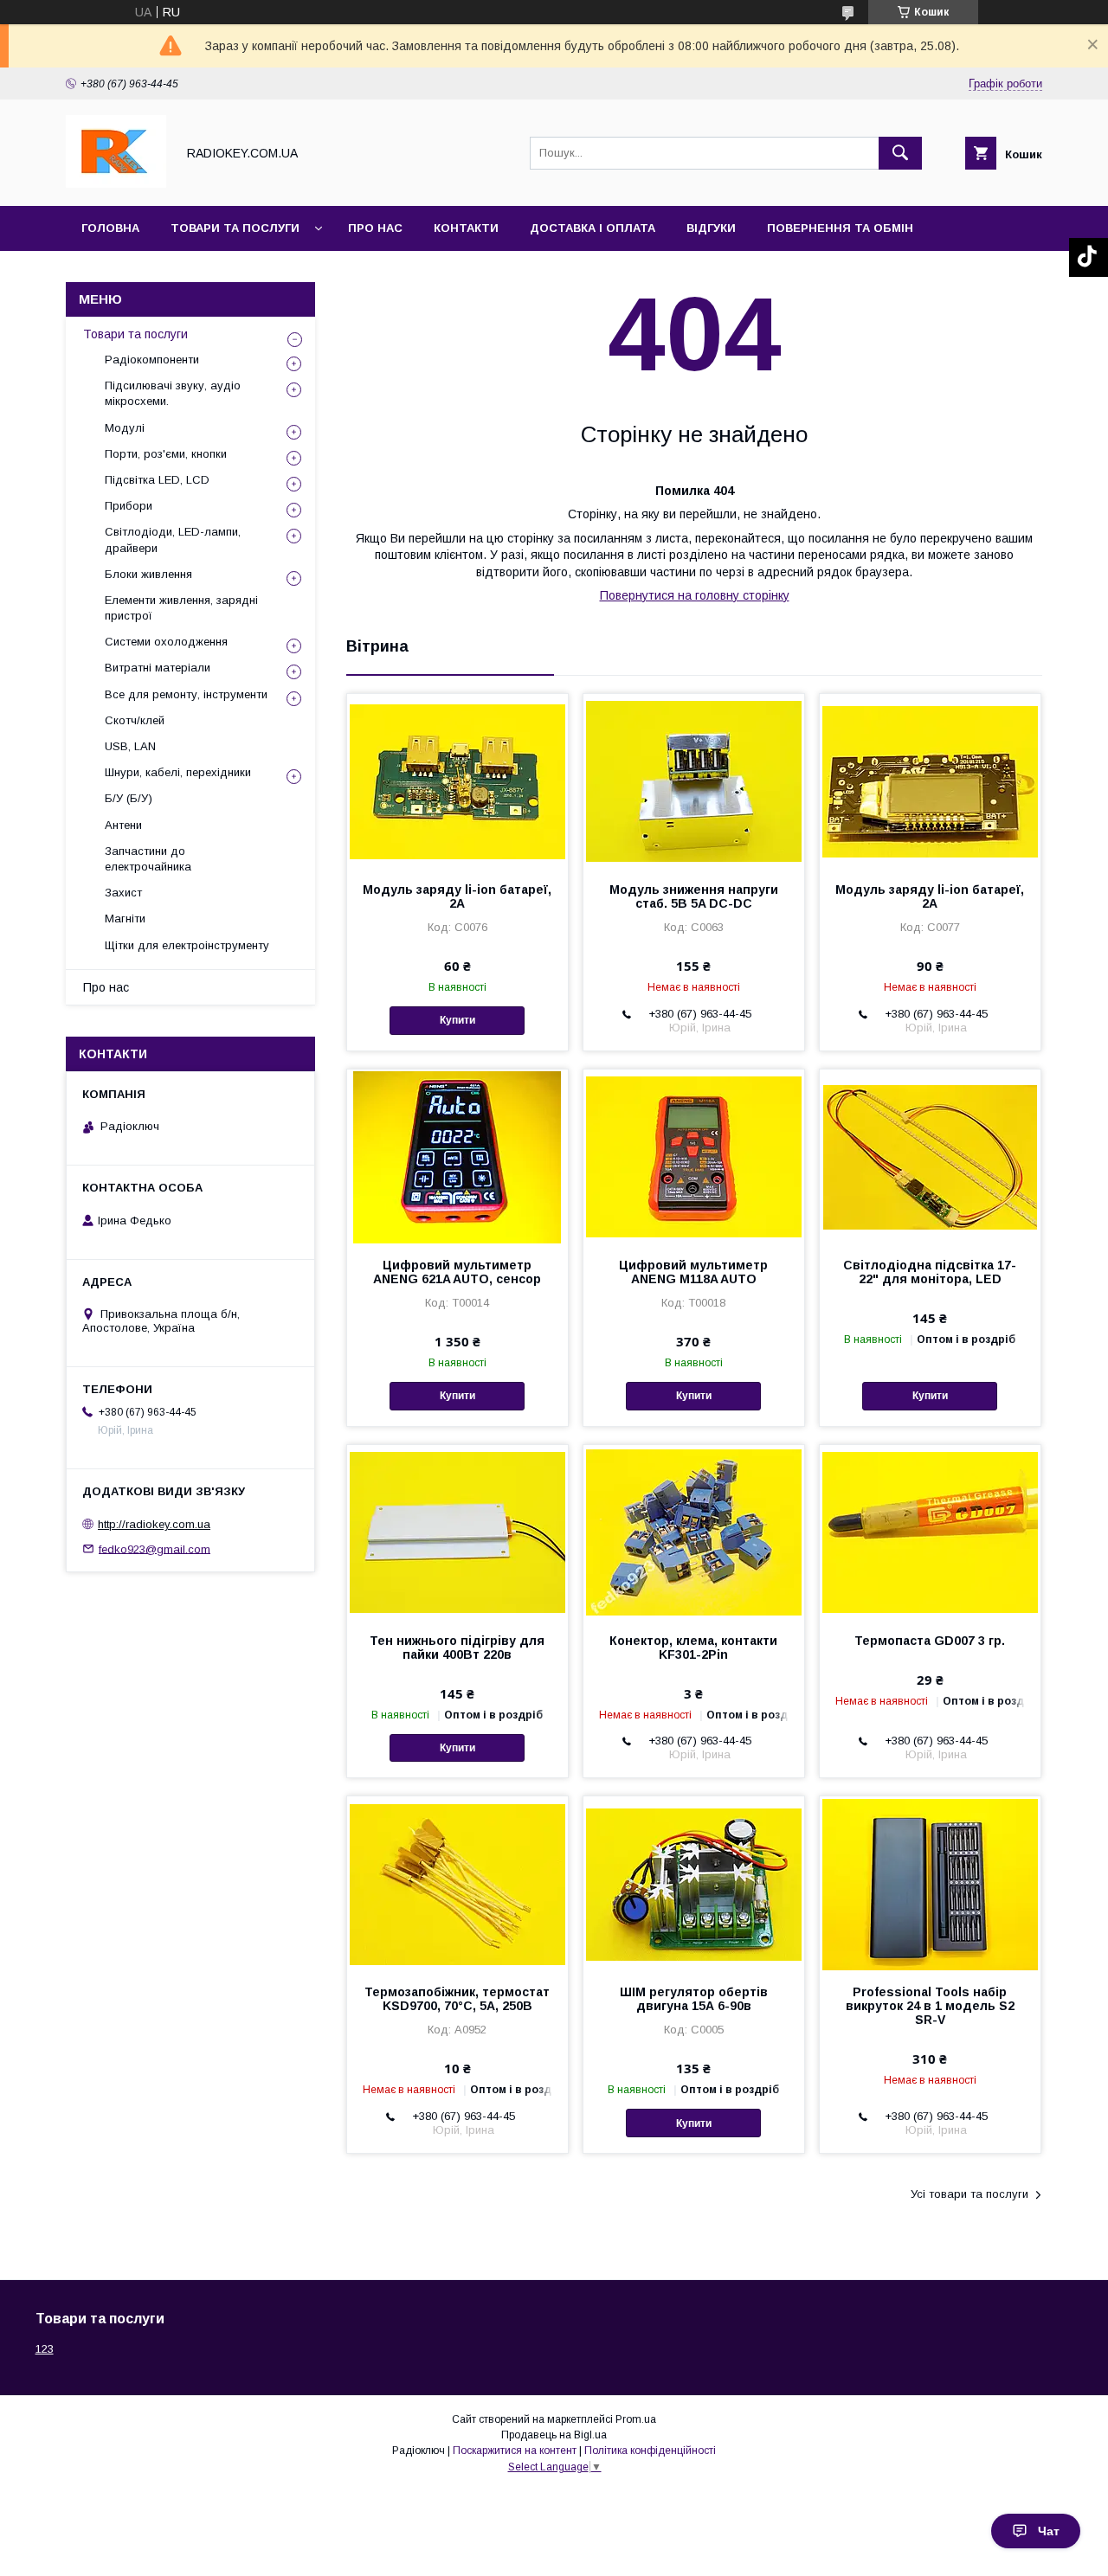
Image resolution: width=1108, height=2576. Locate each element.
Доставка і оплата (593, 228)
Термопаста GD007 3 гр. (930, 1641)
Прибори (129, 506)
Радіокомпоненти (152, 360)
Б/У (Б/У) (129, 798)
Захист (123, 893)
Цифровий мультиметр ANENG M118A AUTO (693, 1272)
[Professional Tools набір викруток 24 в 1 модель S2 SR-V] (930, 1883)
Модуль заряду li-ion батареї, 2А (457, 896)
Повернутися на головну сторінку (695, 595)
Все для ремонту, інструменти (186, 694)
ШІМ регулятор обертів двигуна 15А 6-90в (694, 1999)
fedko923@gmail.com (155, 1548)
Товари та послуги (235, 228)
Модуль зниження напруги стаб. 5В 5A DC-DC (694, 896)
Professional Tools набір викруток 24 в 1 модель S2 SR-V (930, 2006)
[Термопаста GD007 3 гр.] (930, 1532)
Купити (457, 1020)
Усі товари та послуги (969, 2194)
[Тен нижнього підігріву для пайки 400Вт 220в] (457, 1532)
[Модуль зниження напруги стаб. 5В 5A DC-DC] (694, 781)
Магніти (125, 919)
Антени (123, 825)
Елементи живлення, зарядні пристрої (181, 608)
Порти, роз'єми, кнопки (166, 454)
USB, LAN (130, 746)
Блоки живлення (148, 574)
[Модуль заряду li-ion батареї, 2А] (457, 781)
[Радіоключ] (116, 183)
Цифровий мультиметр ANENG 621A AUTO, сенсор (457, 1272)
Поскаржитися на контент (515, 2451)
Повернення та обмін (840, 228)
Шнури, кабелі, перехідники (178, 772)
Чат (1049, 2531)
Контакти (466, 228)
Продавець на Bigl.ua (554, 2435)
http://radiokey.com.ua (154, 1524)
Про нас (375, 228)
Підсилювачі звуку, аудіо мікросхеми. (173, 393)
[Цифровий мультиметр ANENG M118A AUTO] (694, 1156)
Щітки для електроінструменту (187, 945)
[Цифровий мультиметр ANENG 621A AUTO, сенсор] (457, 1156)
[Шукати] (900, 153)
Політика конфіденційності (650, 2451)
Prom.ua (636, 2419)
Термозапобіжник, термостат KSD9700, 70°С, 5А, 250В (457, 1999)
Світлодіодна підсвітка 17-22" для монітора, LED (930, 1272)
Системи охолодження (166, 642)
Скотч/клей (135, 720)
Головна (110, 228)
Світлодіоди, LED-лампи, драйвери (173, 540)
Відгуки (711, 228)
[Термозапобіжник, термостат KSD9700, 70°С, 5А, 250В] (457, 1883)
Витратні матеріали (158, 668)
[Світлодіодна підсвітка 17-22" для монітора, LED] (930, 1156)
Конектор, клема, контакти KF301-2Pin (693, 1648)
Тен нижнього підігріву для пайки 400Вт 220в (457, 1648)
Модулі (125, 428)
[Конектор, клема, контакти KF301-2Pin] (694, 1532)
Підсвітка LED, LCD (157, 480)
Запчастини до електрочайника (148, 859)
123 (45, 2349)
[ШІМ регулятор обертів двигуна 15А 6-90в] (694, 1883)
